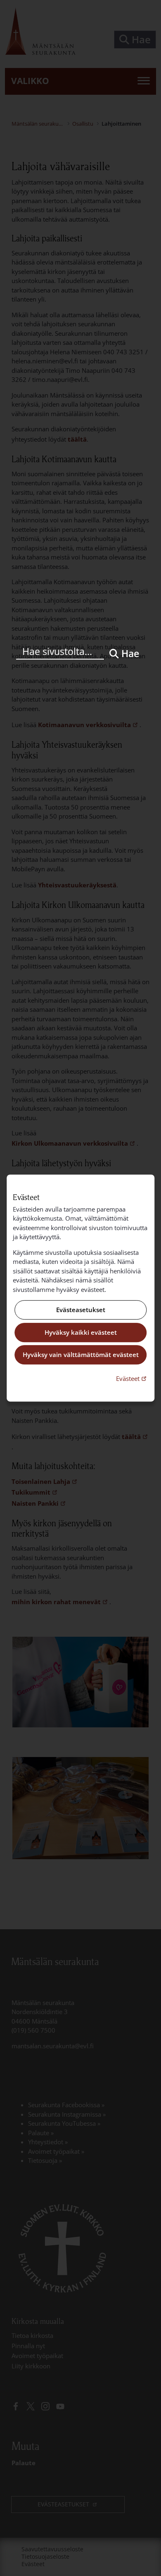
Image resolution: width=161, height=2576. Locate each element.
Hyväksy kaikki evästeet (81, 1332)
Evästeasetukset (81, 1310)
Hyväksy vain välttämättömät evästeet (81, 1355)
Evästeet (132, 1378)
